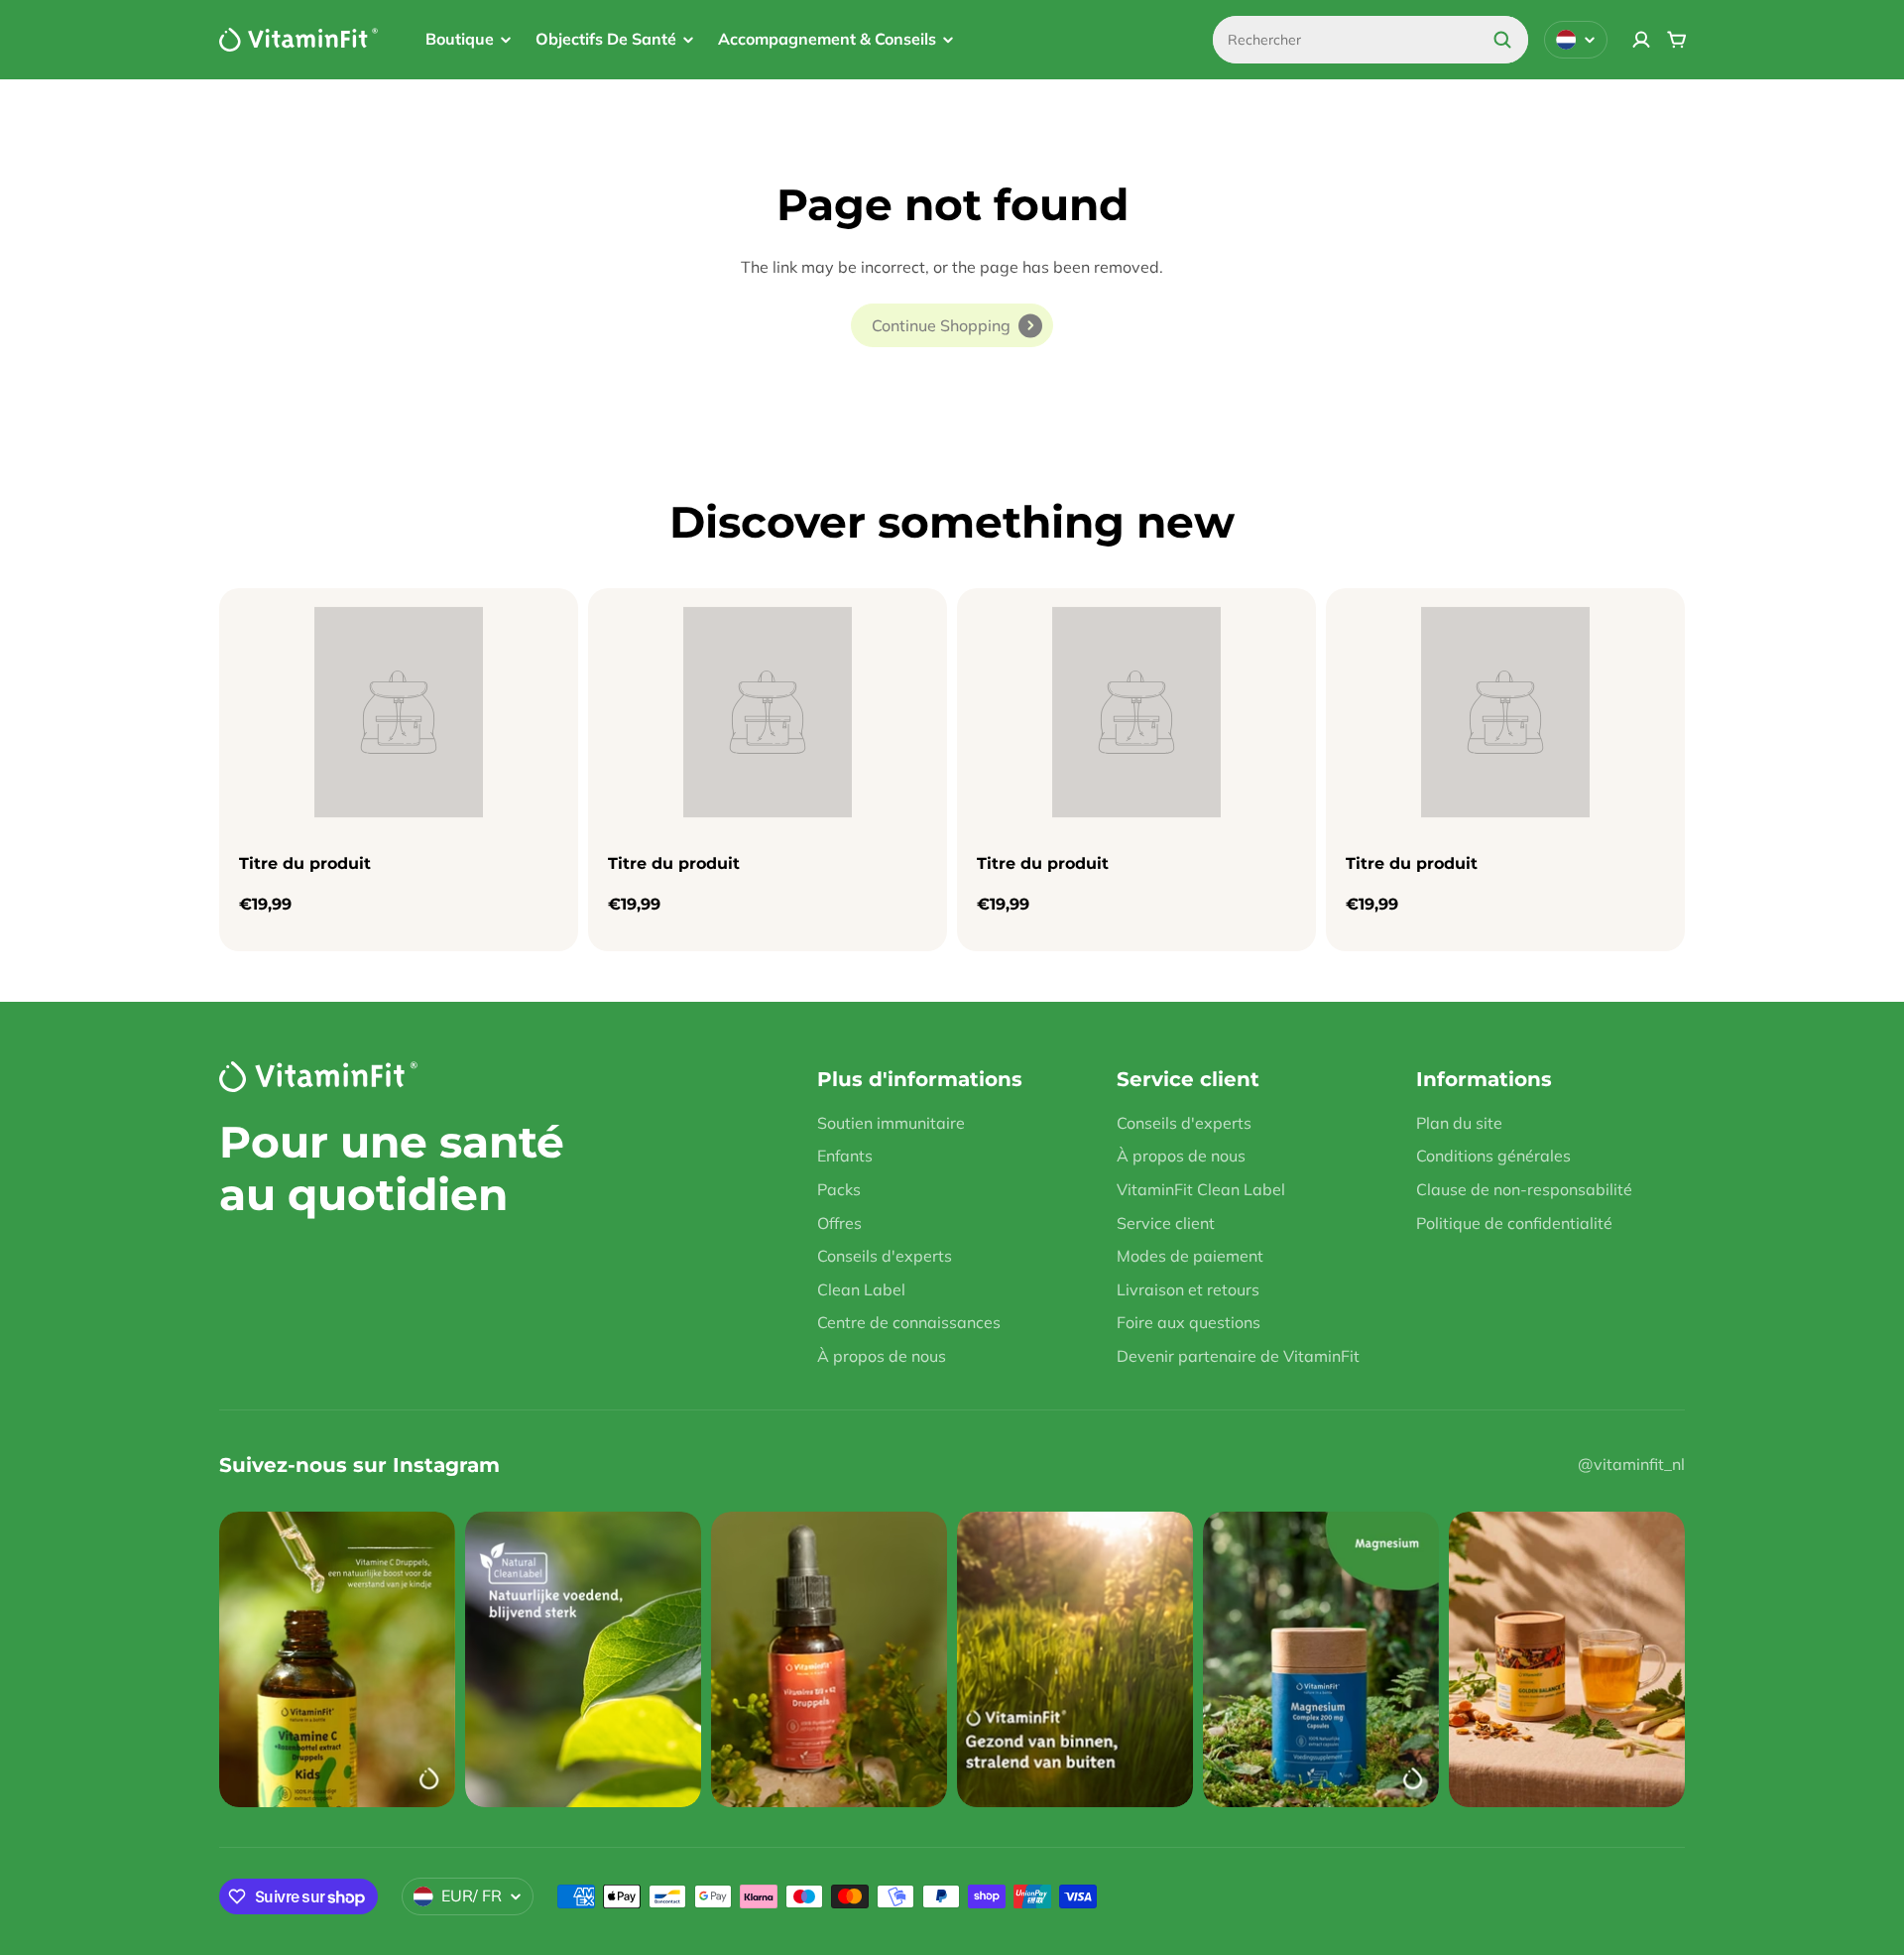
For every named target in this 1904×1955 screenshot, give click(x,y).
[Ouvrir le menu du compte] (1641, 40)
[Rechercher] (1502, 40)
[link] (952, 325)
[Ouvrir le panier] (1677, 40)
